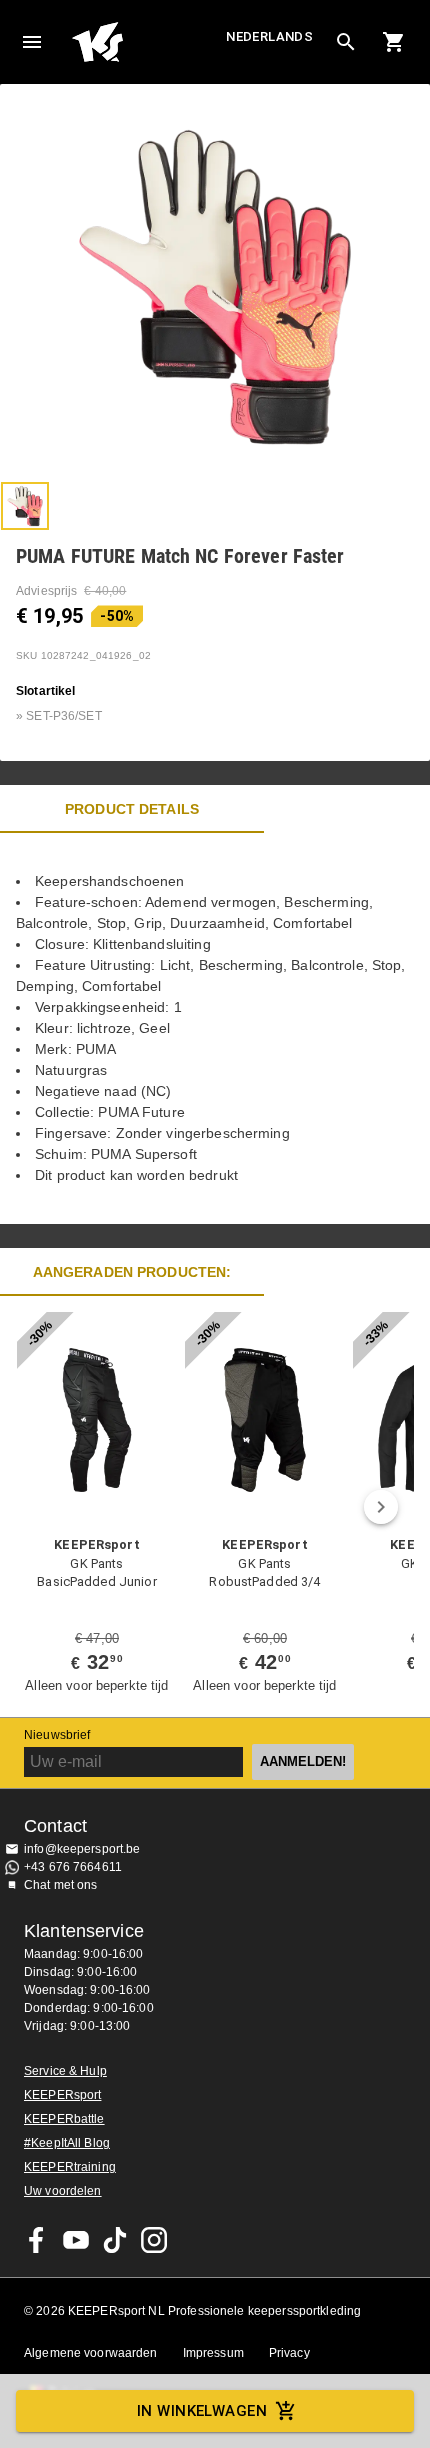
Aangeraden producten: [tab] (132, 1272)
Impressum (213, 2353)
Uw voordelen (63, 2191)
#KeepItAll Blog (67, 2143)
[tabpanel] (215, 1028)
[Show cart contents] (394, 42)
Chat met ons (61, 1885)
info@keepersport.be (82, 1849)
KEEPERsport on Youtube (76, 2240)
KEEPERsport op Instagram (154, 2240)
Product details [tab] (132, 809)
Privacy (289, 2353)
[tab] (25, 506)
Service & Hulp (65, 2071)
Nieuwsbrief (57, 1735)
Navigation (32, 42)
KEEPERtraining (70, 2167)
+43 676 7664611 (73, 1867)
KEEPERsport (62, 2095)
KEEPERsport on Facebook (37, 2240)
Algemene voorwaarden (91, 2353)
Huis (146, 42)
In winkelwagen (202, 2411)
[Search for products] (346, 42)
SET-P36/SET (63, 716)
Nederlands (269, 36)
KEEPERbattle (64, 2119)
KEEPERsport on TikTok (115, 2240)
